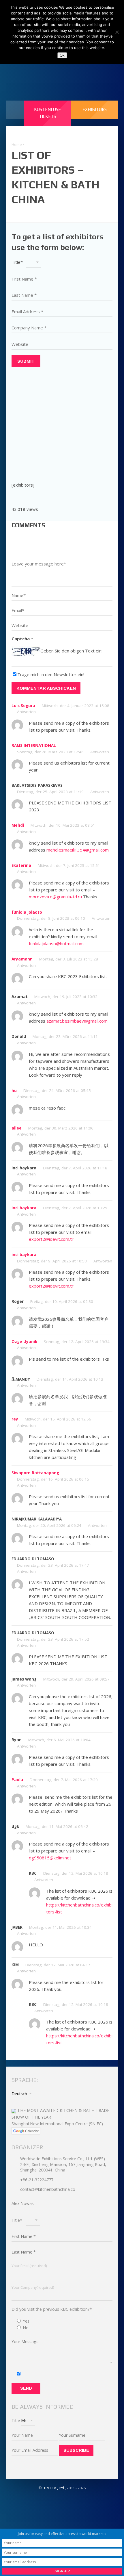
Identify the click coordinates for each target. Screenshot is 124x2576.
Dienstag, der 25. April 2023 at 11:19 (50, 792)
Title (16, 2420)
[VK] (58, 71)
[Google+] (95, 71)
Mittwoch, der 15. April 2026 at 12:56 (58, 1419)
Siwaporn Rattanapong (35, 1473)
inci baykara (24, 1208)
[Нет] (117, 32)
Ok (62, 55)
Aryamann (22, 959)
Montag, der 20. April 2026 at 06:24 (49, 1525)
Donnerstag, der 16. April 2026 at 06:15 (53, 1479)
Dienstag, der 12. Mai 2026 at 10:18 (76, 1873)
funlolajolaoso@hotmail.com (56, 943)
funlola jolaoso (27, 912)
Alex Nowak (23, 2203)
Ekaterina (21, 865)
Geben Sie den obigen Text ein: (71, 651)
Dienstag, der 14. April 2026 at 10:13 (70, 1379)
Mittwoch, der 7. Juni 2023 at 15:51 (69, 865)
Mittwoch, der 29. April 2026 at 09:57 (76, 1679)
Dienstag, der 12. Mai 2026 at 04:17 (58, 1965)
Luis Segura (23, 706)
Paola (17, 1780)
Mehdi (18, 825)
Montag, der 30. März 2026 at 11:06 (61, 1128)
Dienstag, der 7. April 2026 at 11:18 (75, 1168)
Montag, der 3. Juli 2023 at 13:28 (69, 959)
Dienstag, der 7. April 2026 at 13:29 (75, 1208)
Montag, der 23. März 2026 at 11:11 (65, 1036)
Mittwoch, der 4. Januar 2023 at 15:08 (76, 706)
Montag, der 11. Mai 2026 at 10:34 (60, 1927)
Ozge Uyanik (24, 1342)
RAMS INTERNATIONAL (34, 745)
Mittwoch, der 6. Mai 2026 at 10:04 (59, 1740)
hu (14, 1091)
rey (15, 1419)
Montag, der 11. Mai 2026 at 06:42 (57, 1826)
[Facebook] (33, 71)
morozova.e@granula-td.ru (55, 897)
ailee (17, 1128)
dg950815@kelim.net (50, 1858)
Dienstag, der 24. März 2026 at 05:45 (57, 1091)
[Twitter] (83, 71)
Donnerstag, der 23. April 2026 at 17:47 (53, 1565)
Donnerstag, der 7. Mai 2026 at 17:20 (64, 1780)
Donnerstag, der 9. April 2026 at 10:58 (52, 1261)
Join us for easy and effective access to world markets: (62, 2534)
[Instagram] (71, 71)
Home (17, 144)
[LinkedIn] (45, 71)
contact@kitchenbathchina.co (48, 2189)
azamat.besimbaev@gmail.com (77, 1021)
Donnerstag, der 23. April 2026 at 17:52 (53, 1639)
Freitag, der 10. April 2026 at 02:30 (62, 1301)
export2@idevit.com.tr (51, 1239)
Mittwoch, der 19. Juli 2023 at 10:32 (66, 997)
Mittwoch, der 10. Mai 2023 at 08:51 (63, 825)
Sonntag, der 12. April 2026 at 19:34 (77, 1342)
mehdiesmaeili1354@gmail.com (78, 850)
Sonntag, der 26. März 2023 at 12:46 (50, 752)
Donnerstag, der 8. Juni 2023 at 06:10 (51, 918)
